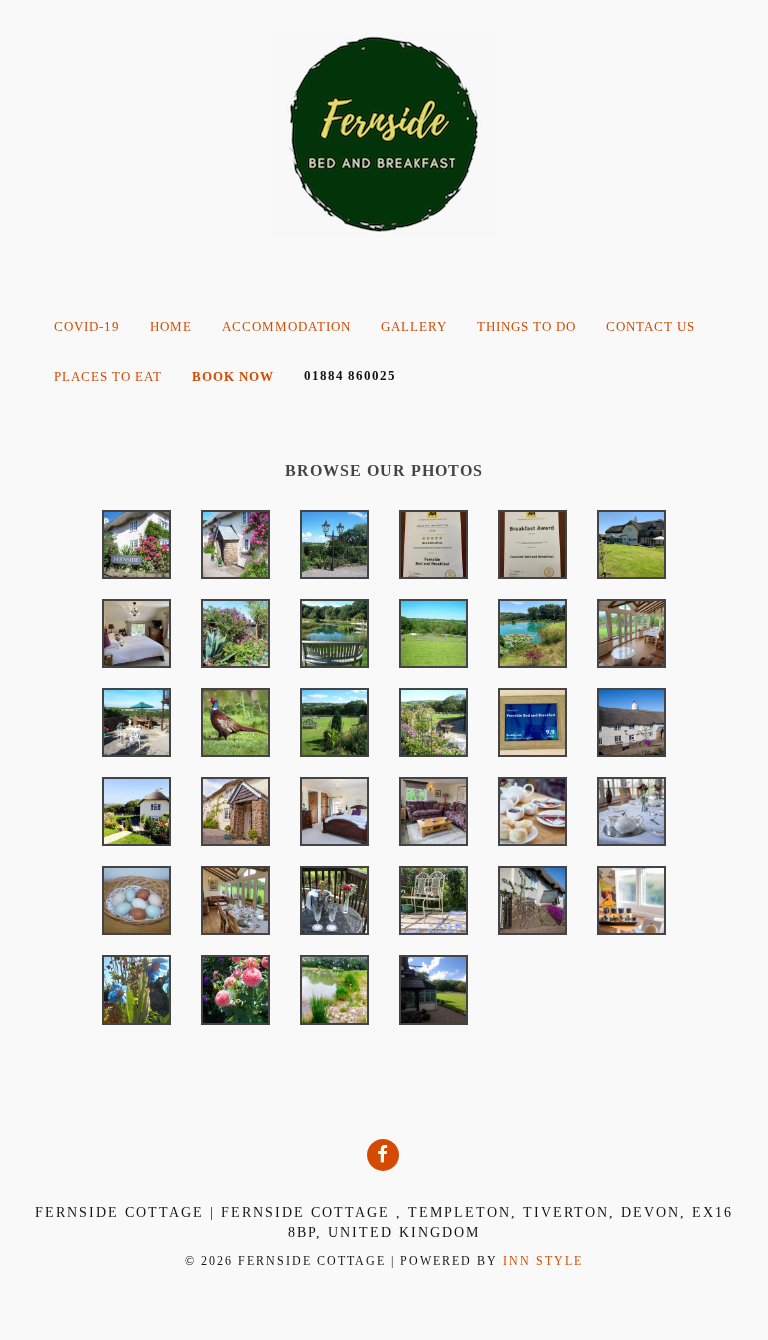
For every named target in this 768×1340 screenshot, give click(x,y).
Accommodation (286, 326)
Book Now (233, 376)
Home (171, 326)
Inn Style (543, 1261)
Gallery (414, 326)
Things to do (526, 326)
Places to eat (108, 376)
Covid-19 (87, 326)
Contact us (650, 326)
